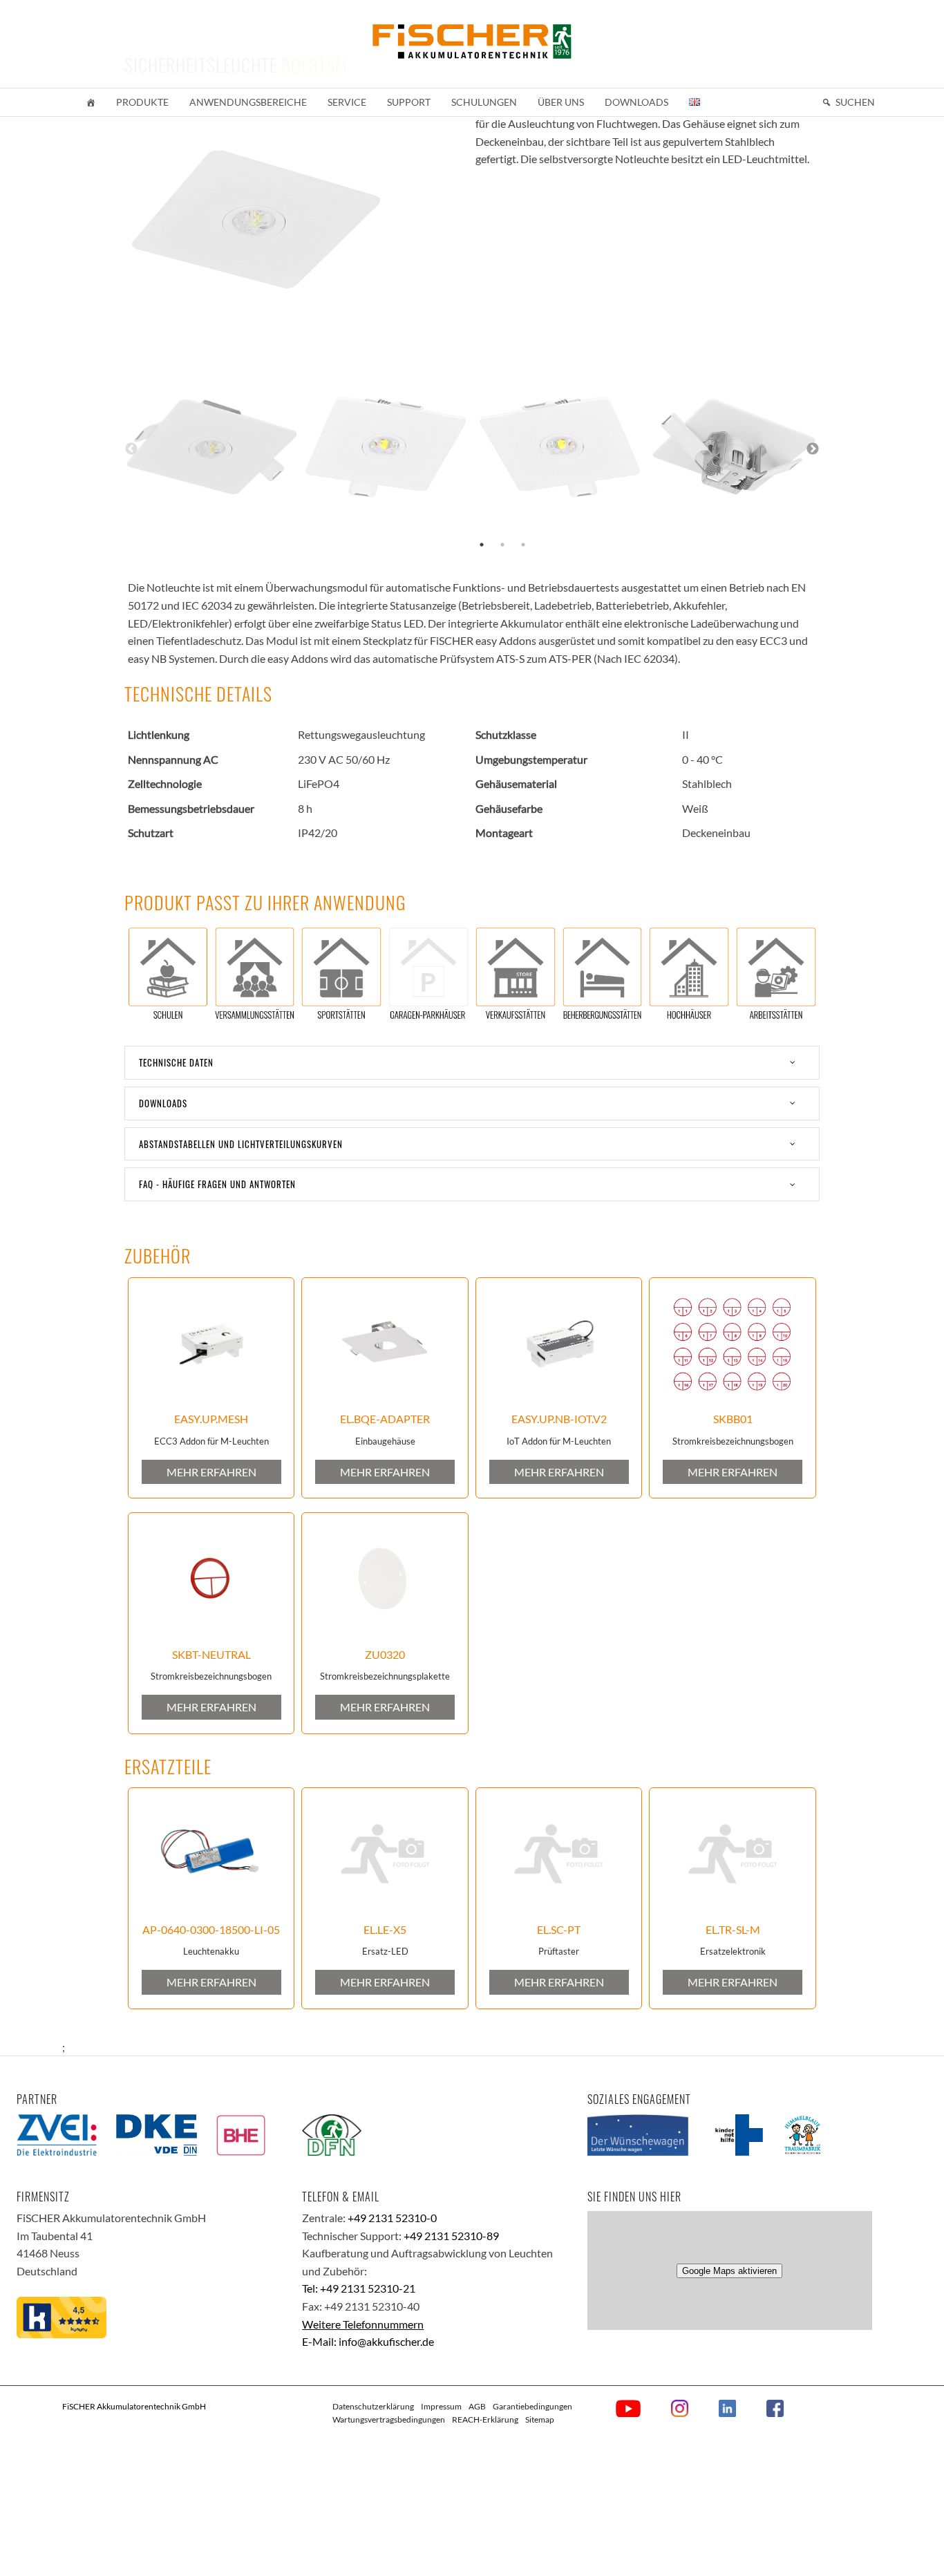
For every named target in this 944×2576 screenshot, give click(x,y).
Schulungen (484, 102)
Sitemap (540, 2419)
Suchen (855, 102)
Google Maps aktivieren (729, 2271)
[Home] (91, 102)
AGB (477, 2406)
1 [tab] (482, 545)
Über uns (561, 102)
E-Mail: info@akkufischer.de (368, 2341)
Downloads (636, 102)
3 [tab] (523, 545)
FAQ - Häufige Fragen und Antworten (217, 1184)
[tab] (472, 1063)
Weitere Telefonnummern (363, 2324)
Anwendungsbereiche (248, 102)
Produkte (142, 102)
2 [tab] (502, 545)
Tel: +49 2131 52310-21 (359, 2288)
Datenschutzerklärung (373, 2406)
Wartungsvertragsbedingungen (389, 2419)
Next (813, 449)
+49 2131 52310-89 (451, 2236)
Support (409, 102)
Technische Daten (176, 1062)
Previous (131, 449)
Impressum (441, 2406)
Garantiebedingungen (532, 2406)
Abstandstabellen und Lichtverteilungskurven (241, 1144)
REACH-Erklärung (485, 2419)
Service (347, 102)
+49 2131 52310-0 (392, 2218)
